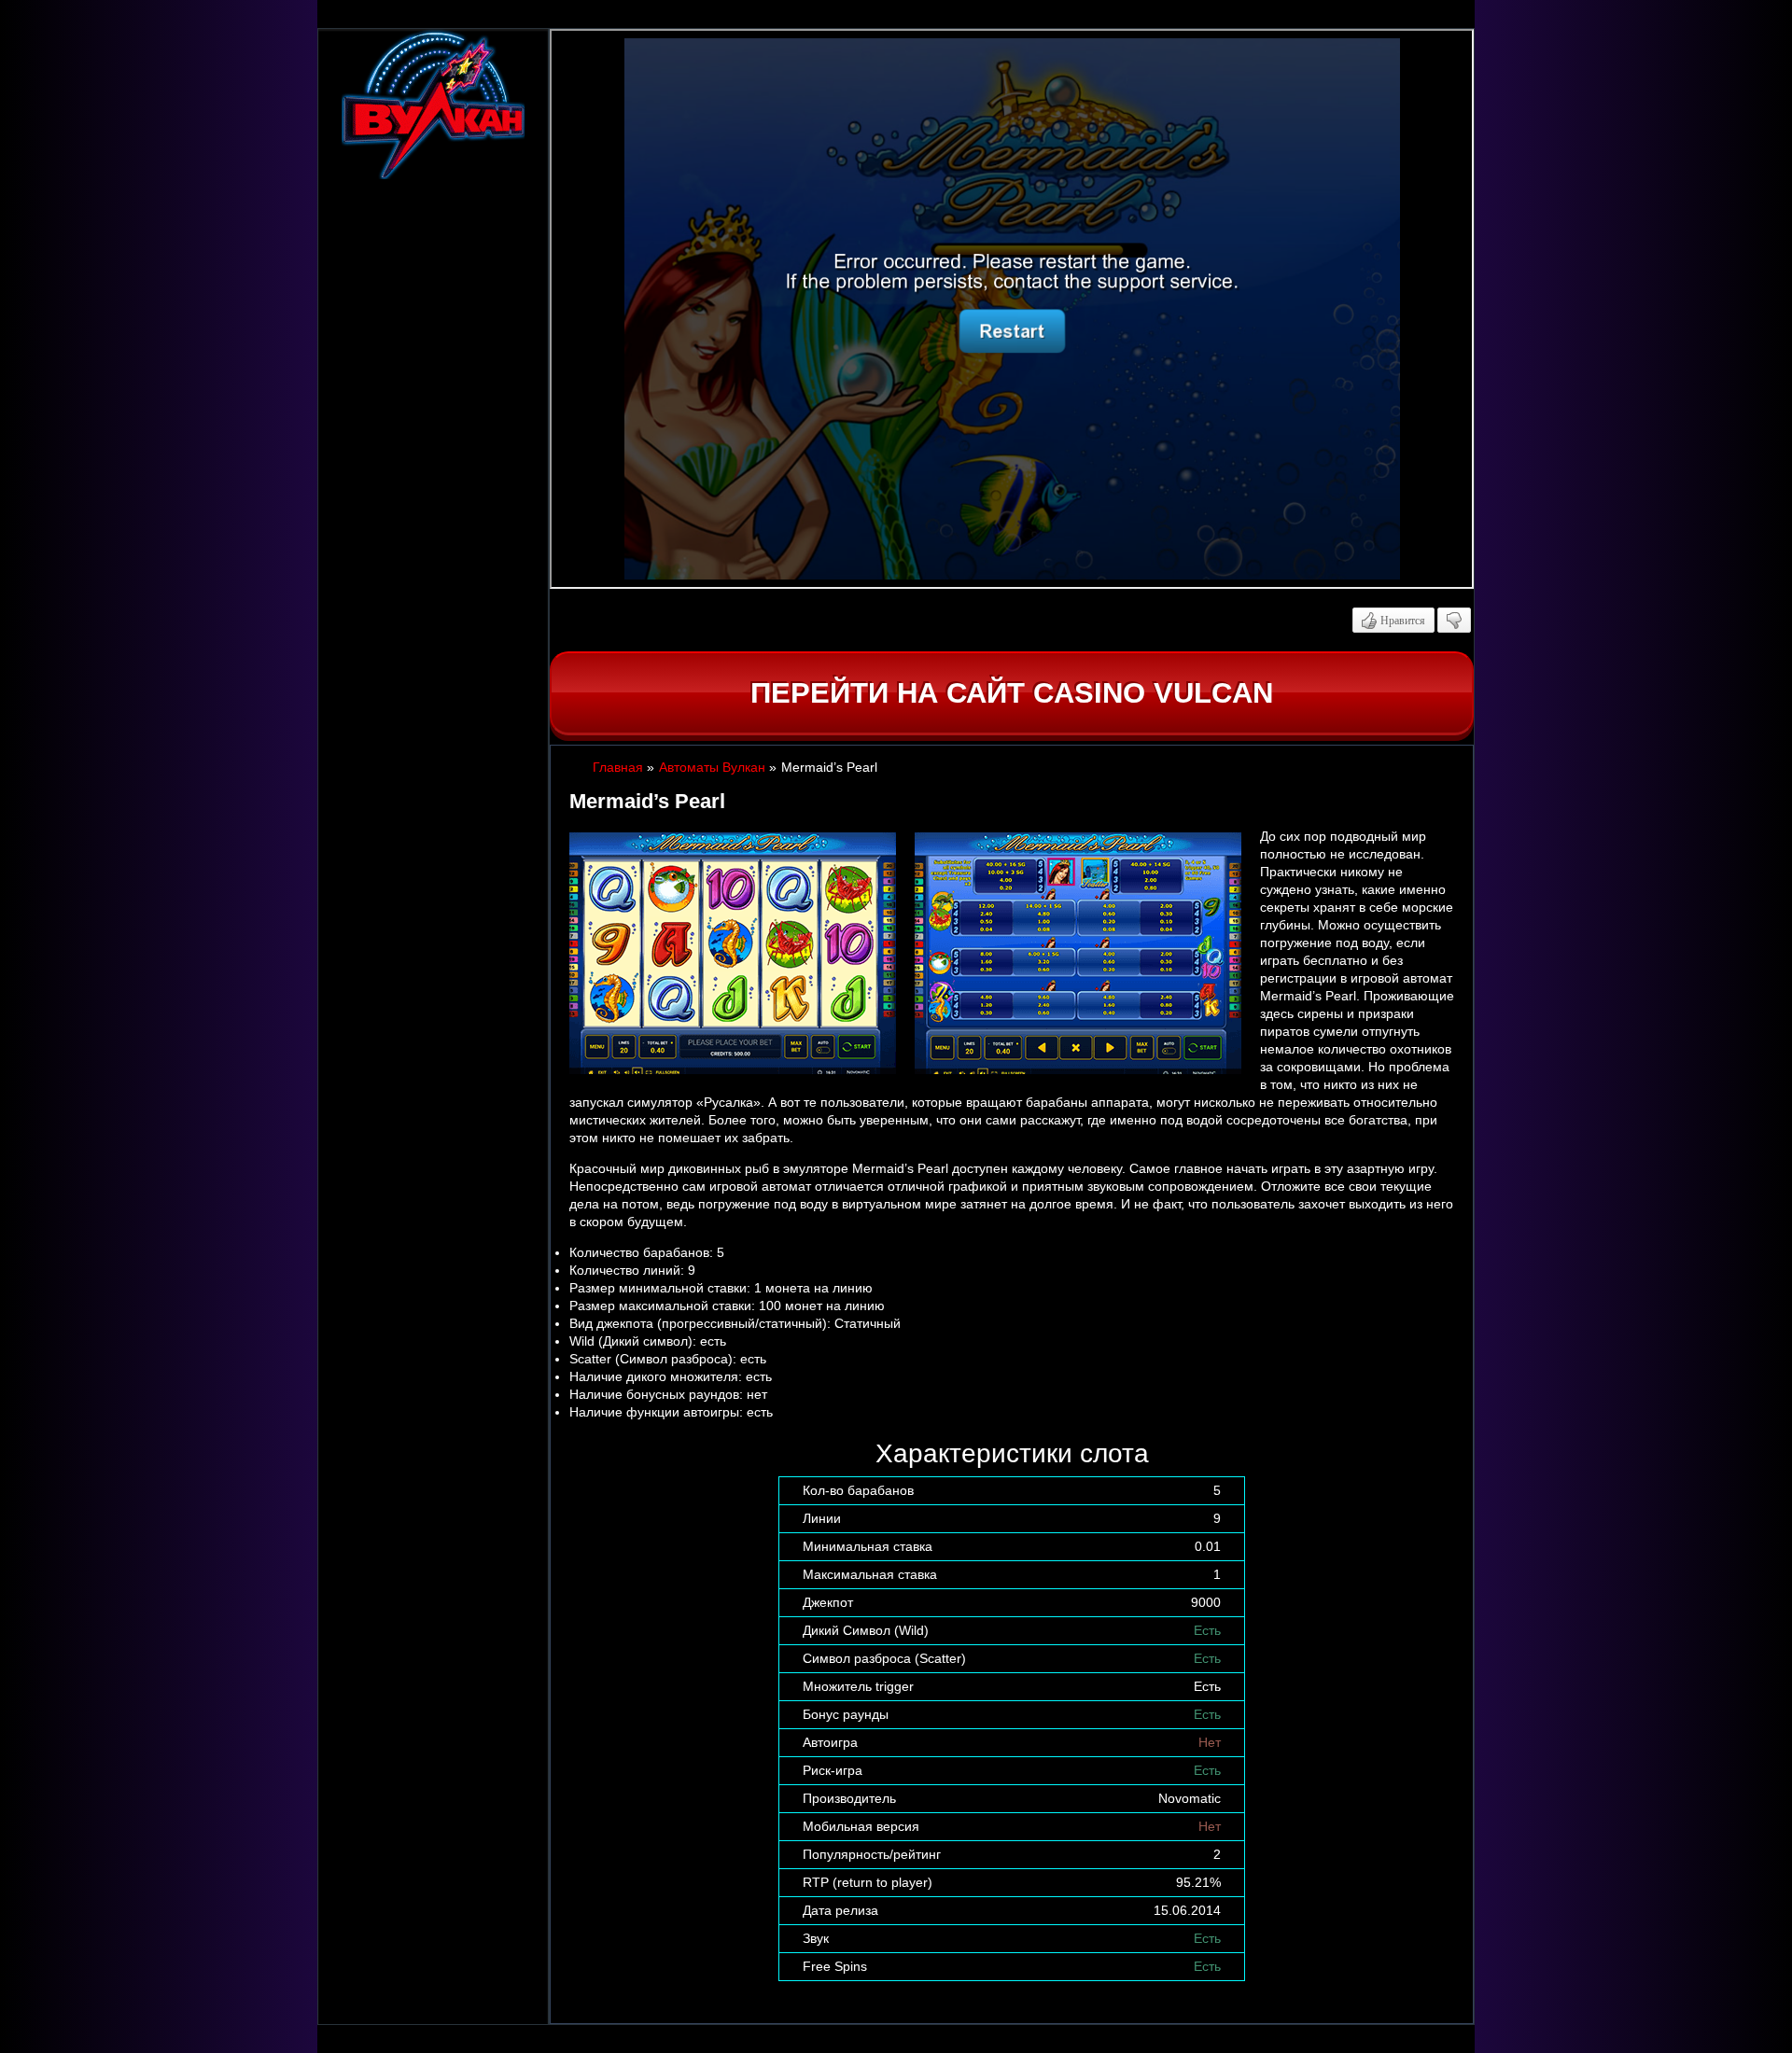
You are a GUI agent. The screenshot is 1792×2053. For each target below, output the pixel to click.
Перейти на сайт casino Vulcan (1012, 693)
